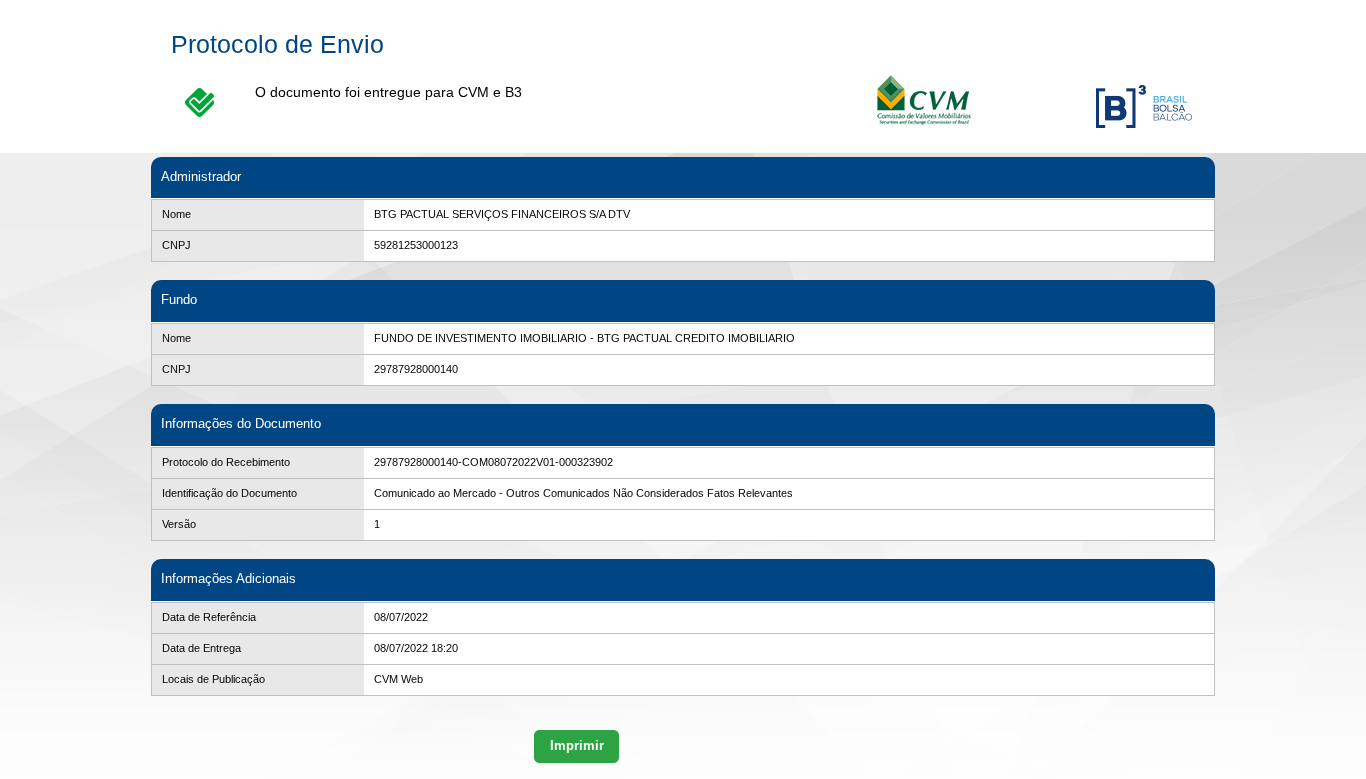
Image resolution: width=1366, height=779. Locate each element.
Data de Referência (209, 617)
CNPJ (176, 245)
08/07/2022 (401, 617)
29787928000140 (416, 369)
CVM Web (398, 679)
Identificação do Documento (229, 493)
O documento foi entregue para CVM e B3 (388, 92)
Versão (179, 524)
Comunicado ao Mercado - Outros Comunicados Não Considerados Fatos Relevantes (583, 493)
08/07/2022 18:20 (416, 648)
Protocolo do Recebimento (226, 462)
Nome (176, 214)
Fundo (179, 299)
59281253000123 (416, 245)
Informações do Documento (241, 423)
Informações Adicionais (228, 578)
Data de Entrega (201, 648)
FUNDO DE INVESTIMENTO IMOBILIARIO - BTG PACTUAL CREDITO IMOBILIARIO (584, 338)
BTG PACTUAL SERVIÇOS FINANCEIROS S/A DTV (502, 214)
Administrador (201, 176)
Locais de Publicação (213, 679)
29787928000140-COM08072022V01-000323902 (493, 462)
